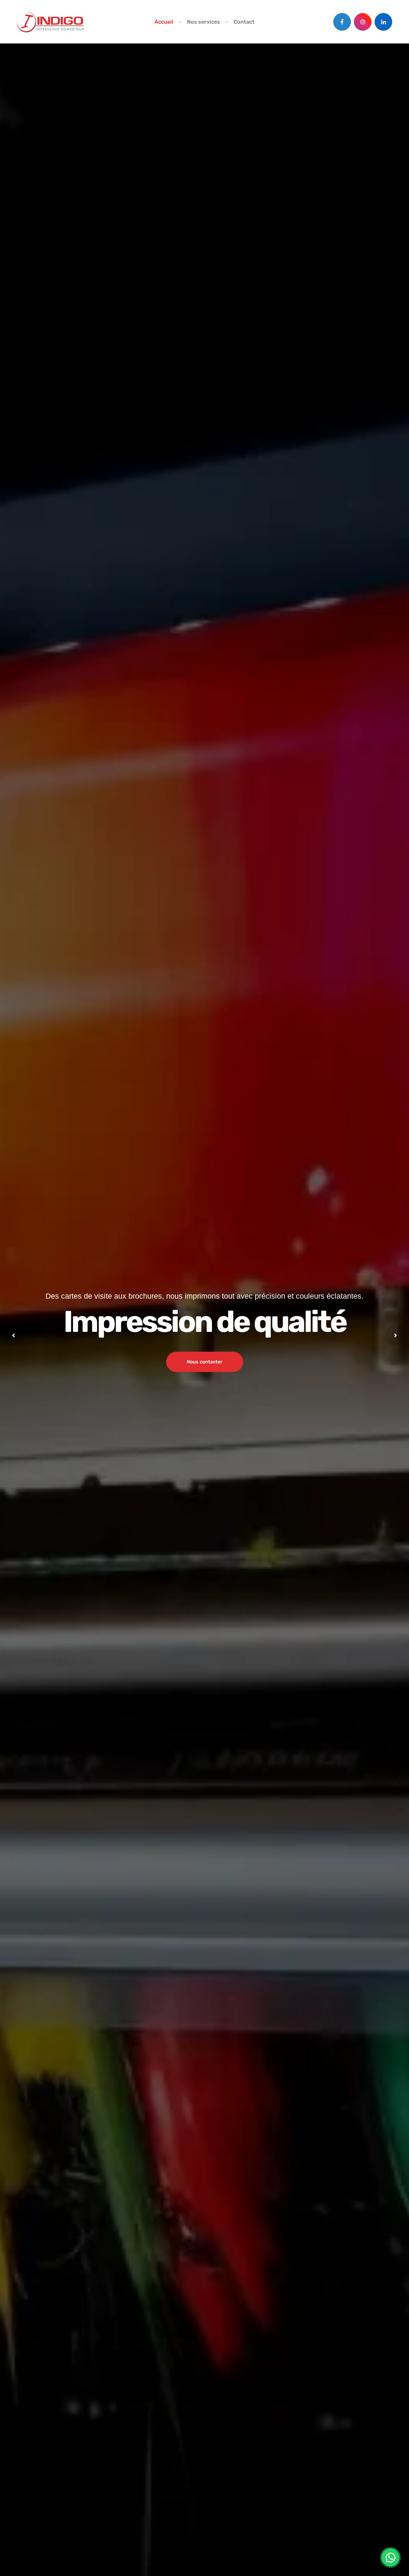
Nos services (203, 22)
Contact (244, 22)
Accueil (164, 22)
